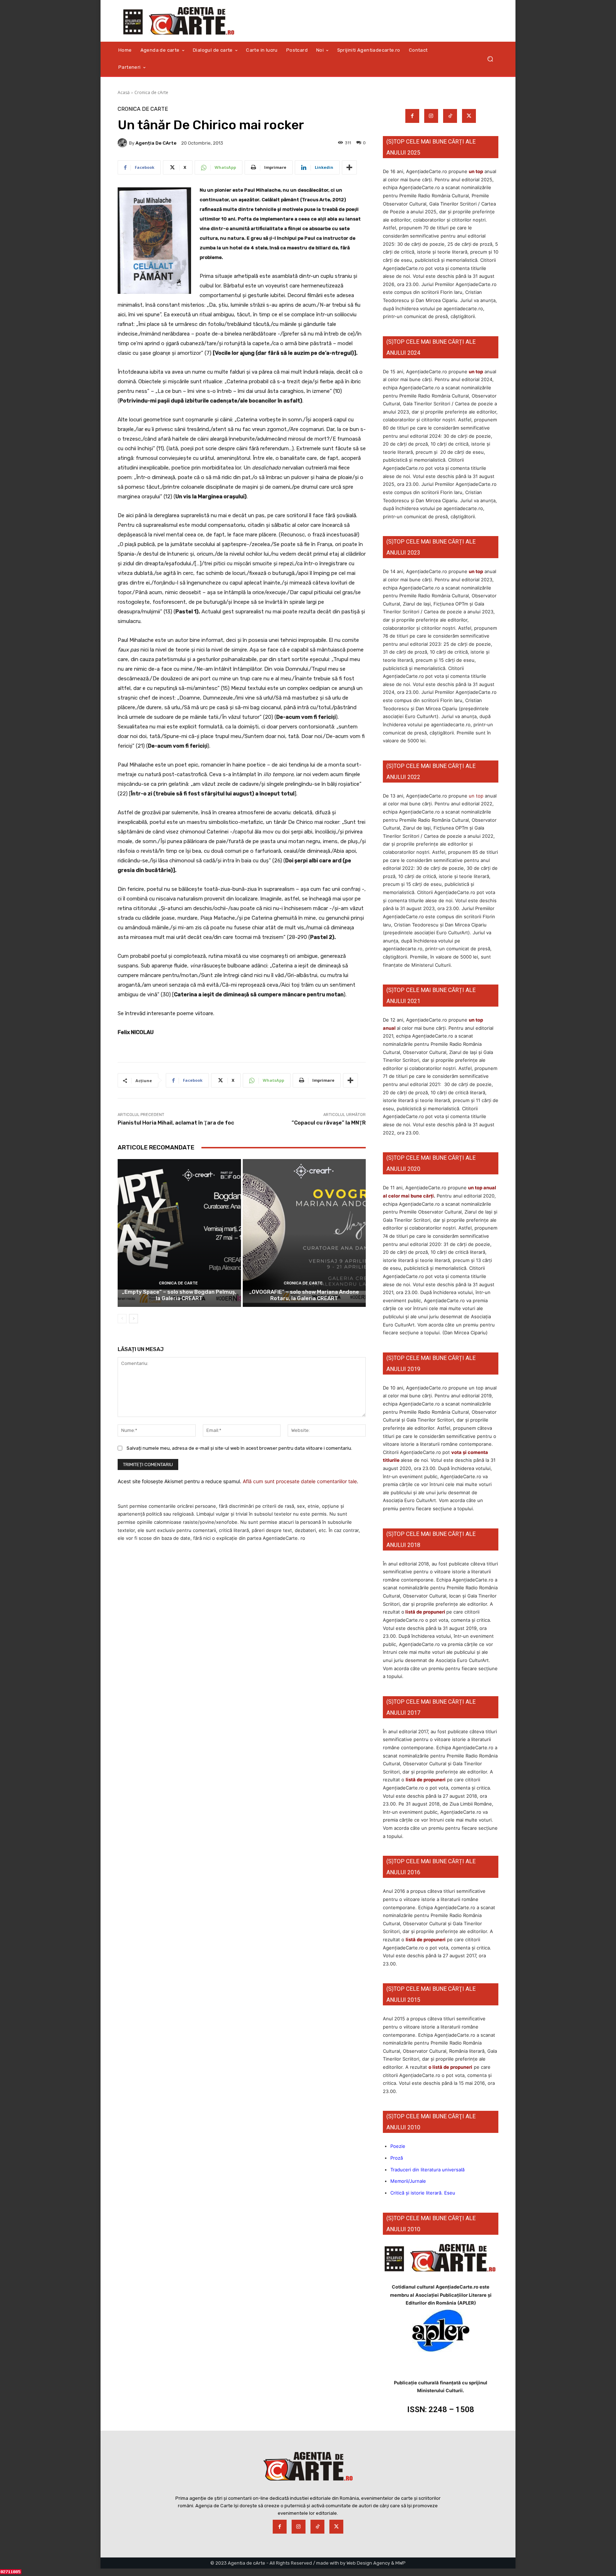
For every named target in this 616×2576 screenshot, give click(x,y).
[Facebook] (412, 116)
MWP (401, 2563)
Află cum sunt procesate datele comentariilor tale (300, 1481)
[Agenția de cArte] (123, 143)
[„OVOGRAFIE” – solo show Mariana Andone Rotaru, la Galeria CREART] (304, 1233)
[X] (469, 116)
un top (476, 171)
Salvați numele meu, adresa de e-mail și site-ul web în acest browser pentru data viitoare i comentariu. (239, 1448)
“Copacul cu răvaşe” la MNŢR (329, 1123)
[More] (349, 167)
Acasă (124, 92)
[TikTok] (450, 116)
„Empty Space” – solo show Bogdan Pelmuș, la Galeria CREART (179, 1295)
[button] (490, 59)
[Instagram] (431, 116)
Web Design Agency (368, 2563)
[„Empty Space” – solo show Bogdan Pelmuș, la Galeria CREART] (179, 1233)
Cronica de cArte (151, 92)
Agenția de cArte (156, 143)
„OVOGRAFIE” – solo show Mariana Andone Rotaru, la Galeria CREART (304, 1295)
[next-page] (134, 1319)
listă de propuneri (425, 1612)
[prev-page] (122, 1319)
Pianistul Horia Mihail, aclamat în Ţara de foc (176, 1123)
